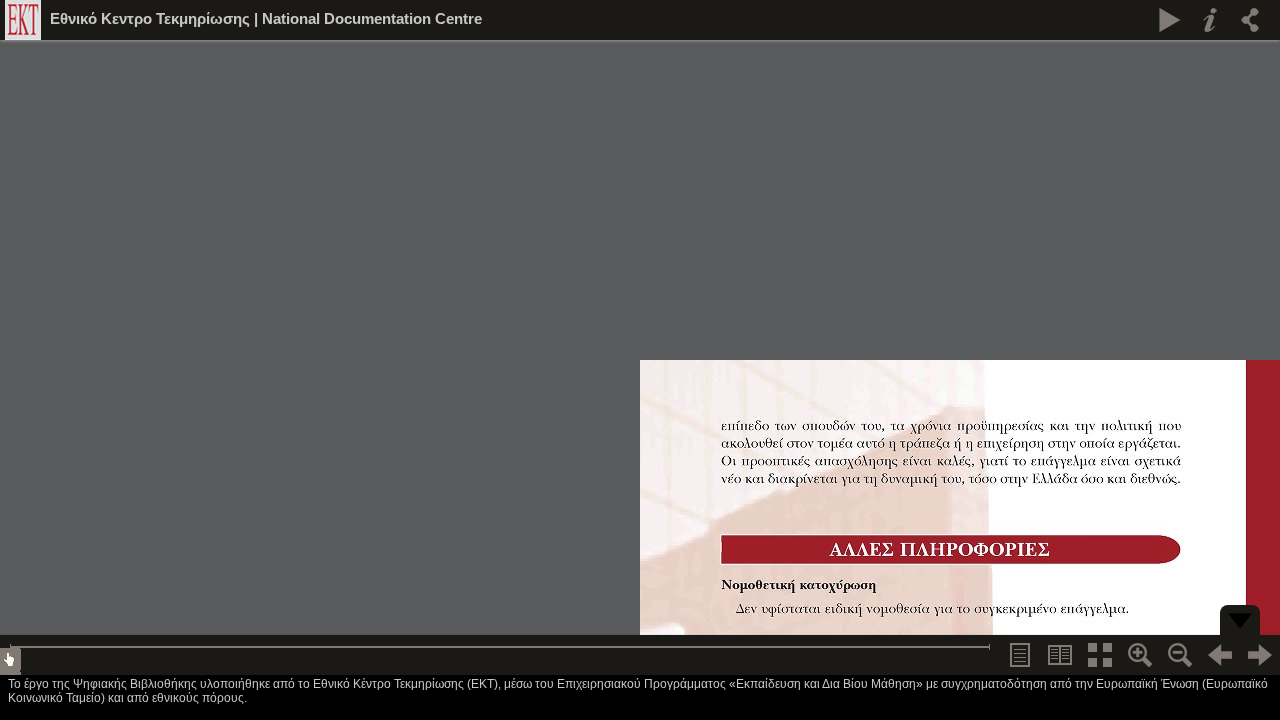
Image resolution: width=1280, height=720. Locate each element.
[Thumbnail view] (1100, 655)
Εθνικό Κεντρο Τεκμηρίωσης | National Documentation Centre (266, 18)
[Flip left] (1220, 655)
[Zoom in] (1140, 655)
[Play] (1170, 20)
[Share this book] (1250, 20)
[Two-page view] (1060, 655)
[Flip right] (1260, 655)
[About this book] (1210, 20)
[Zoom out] (1180, 655)
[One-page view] (1020, 655)
